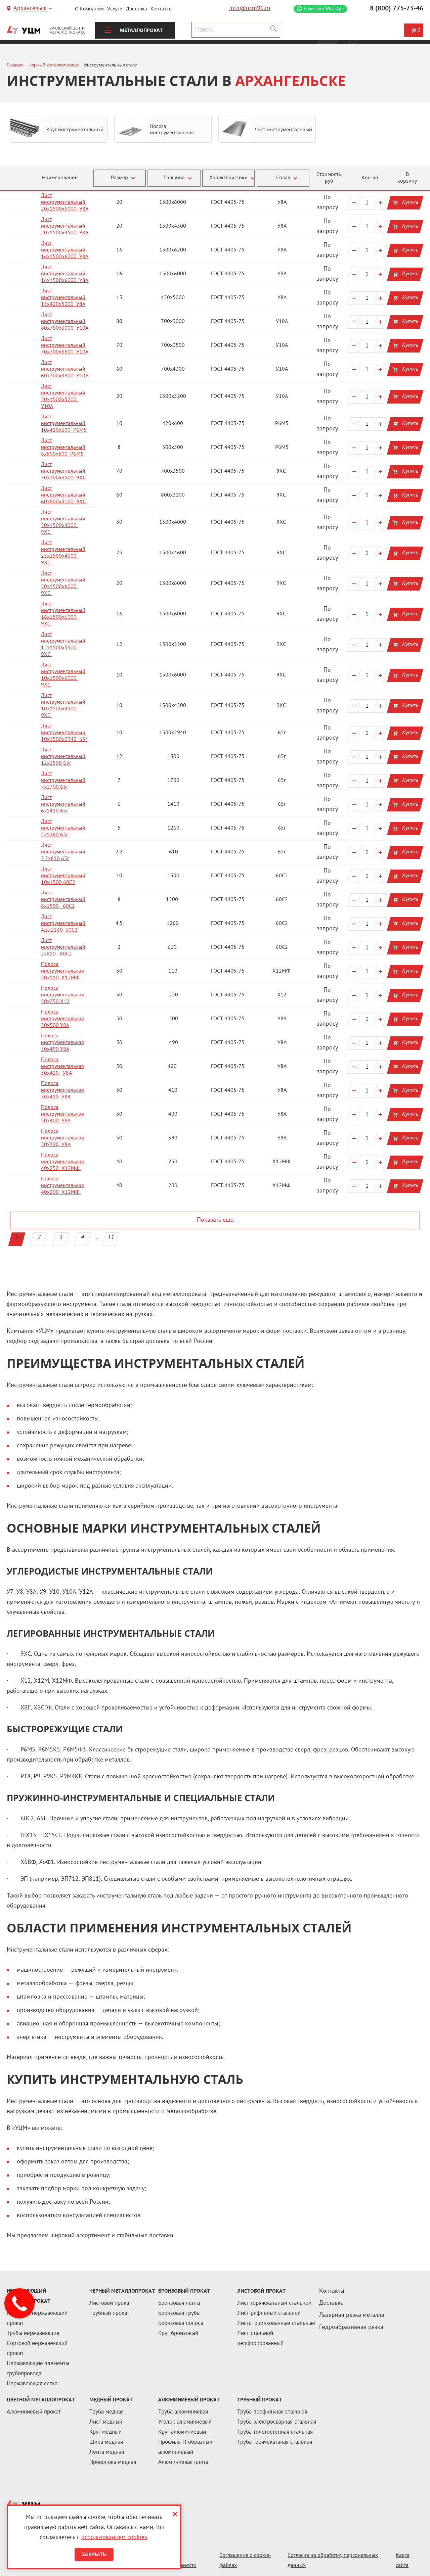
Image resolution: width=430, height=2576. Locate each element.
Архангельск (30, 9)
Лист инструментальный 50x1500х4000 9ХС (63, 523)
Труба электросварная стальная (277, 2422)
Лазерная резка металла (352, 2315)
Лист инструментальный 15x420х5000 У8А (63, 298)
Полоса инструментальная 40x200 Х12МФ (62, 1186)
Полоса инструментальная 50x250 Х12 (62, 995)
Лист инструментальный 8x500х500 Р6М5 (63, 448)
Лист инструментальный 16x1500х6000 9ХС (63, 614)
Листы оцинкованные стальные (276, 2324)
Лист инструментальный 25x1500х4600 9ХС (63, 553)
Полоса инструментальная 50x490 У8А (62, 1043)
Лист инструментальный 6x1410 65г (63, 805)
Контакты (162, 9)
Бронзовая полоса (181, 2324)
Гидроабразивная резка (351, 2327)
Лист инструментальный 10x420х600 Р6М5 (64, 424)
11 (111, 1238)
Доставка (137, 9)
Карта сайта (403, 2561)
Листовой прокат (110, 2303)
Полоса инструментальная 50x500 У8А (62, 1019)
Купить (410, 203)
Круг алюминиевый (182, 2432)
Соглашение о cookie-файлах (245, 2561)
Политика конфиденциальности (171, 2561)
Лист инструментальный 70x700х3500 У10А (65, 346)
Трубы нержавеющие (33, 2334)
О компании (89, 9)
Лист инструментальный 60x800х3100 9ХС (64, 495)
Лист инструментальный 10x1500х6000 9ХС (63, 675)
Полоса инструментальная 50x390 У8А (62, 1138)
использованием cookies (114, 2538)
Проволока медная (113, 2463)
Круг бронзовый (178, 2334)
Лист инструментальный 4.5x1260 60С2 (63, 924)
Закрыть (94, 2554)
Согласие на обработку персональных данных (333, 2561)
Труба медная (106, 2412)
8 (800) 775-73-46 (397, 9)
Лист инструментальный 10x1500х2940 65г (64, 733)
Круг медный (105, 2432)
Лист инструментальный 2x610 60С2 (63, 948)
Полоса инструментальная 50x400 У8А (62, 1114)
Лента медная (107, 2452)
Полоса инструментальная (172, 129)
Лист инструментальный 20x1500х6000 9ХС (63, 584)
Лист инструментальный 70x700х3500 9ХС (64, 472)
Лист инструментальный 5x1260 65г (63, 828)
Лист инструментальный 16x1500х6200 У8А (65, 250)
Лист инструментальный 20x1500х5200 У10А (63, 397)
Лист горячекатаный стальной (274, 2303)
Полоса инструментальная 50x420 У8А (62, 1067)
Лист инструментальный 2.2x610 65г (63, 852)
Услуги (115, 9)
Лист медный (106, 2422)
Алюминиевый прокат (34, 2412)
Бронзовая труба (179, 2313)
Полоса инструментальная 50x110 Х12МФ (62, 971)
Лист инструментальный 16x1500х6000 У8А (65, 274)
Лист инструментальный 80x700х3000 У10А (65, 322)
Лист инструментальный (283, 129)
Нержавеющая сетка (32, 2384)
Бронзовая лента (179, 2303)
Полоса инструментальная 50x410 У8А (62, 1091)
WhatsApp (324, 9)
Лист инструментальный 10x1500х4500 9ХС (63, 706)
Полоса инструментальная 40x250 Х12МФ (62, 1162)
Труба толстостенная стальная (275, 2432)
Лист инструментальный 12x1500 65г (63, 757)
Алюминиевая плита (183, 2463)
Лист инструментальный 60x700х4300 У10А (65, 369)
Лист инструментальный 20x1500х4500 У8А (65, 226)
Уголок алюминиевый (185, 2422)
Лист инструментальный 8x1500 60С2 (63, 900)
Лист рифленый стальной (269, 2313)
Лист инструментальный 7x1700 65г (63, 781)
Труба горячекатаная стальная (275, 2442)
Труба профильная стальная (272, 2412)
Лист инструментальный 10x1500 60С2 (63, 876)
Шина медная (106, 2442)
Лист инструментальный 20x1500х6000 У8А (65, 203)
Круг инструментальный (75, 129)
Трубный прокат (109, 2313)
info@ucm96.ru (250, 9)
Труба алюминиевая (183, 2412)
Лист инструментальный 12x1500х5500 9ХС (63, 645)
